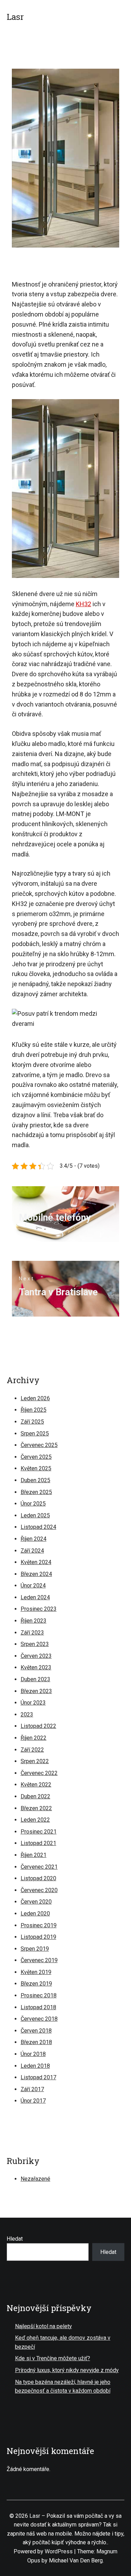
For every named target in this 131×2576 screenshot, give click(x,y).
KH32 (83, 604)
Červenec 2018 (39, 2019)
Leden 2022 (35, 1820)
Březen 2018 (36, 2042)
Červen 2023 (36, 1656)
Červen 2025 (36, 1457)
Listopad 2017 (38, 2077)
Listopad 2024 (38, 1527)
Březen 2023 (36, 1691)
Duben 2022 (35, 1796)
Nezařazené (35, 2179)
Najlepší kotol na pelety (43, 2326)
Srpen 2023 (35, 1644)
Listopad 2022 (38, 1726)
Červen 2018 (36, 2031)
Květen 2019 (36, 1972)
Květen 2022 (36, 1785)
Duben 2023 (35, 1679)
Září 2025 (32, 1422)
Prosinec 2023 (39, 1609)
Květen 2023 (36, 1667)
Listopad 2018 (38, 2007)
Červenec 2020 (39, 1890)
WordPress (59, 2551)
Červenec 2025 (39, 1445)
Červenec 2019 (39, 1960)
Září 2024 (32, 1551)
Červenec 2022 (39, 1773)
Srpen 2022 (35, 1761)
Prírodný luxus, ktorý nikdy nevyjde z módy (67, 2370)
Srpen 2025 (35, 1434)
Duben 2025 (35, 1480)
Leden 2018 (35, 2066)
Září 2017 (32, 2089)
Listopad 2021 (38, 1843)
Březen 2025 (36, 1492)
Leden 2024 (35, 1597)
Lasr (15, 17)
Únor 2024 (33, 1586)
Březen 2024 (36, 1574)
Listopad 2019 (38, 1937)
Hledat (15, 2239)
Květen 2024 (36, 1562)
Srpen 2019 (35, 1949)
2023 (27, 1714)
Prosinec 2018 (39, 1995)
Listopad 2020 (38, 1878)
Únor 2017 (33, 2101)
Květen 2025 (36, 1468)
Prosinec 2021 (39, 1832)
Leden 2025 (35, 1515)
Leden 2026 (35, 1398)
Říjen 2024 (34, 1539)
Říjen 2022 (34, 1738)
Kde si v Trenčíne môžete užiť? (53, 2358)
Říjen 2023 (34, 1621)
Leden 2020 (35, 1914)
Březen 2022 (36, 1808)
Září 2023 (32, 1633)
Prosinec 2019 (39, 1925)
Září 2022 (32, 1750)
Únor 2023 (33, 1703)
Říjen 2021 (34, 1855)
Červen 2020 (36, 1902)
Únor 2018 (33, 2054)
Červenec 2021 (39, 1867)
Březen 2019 (36, 1984)
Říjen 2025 (34, 1410)
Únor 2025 (33, 1504)
